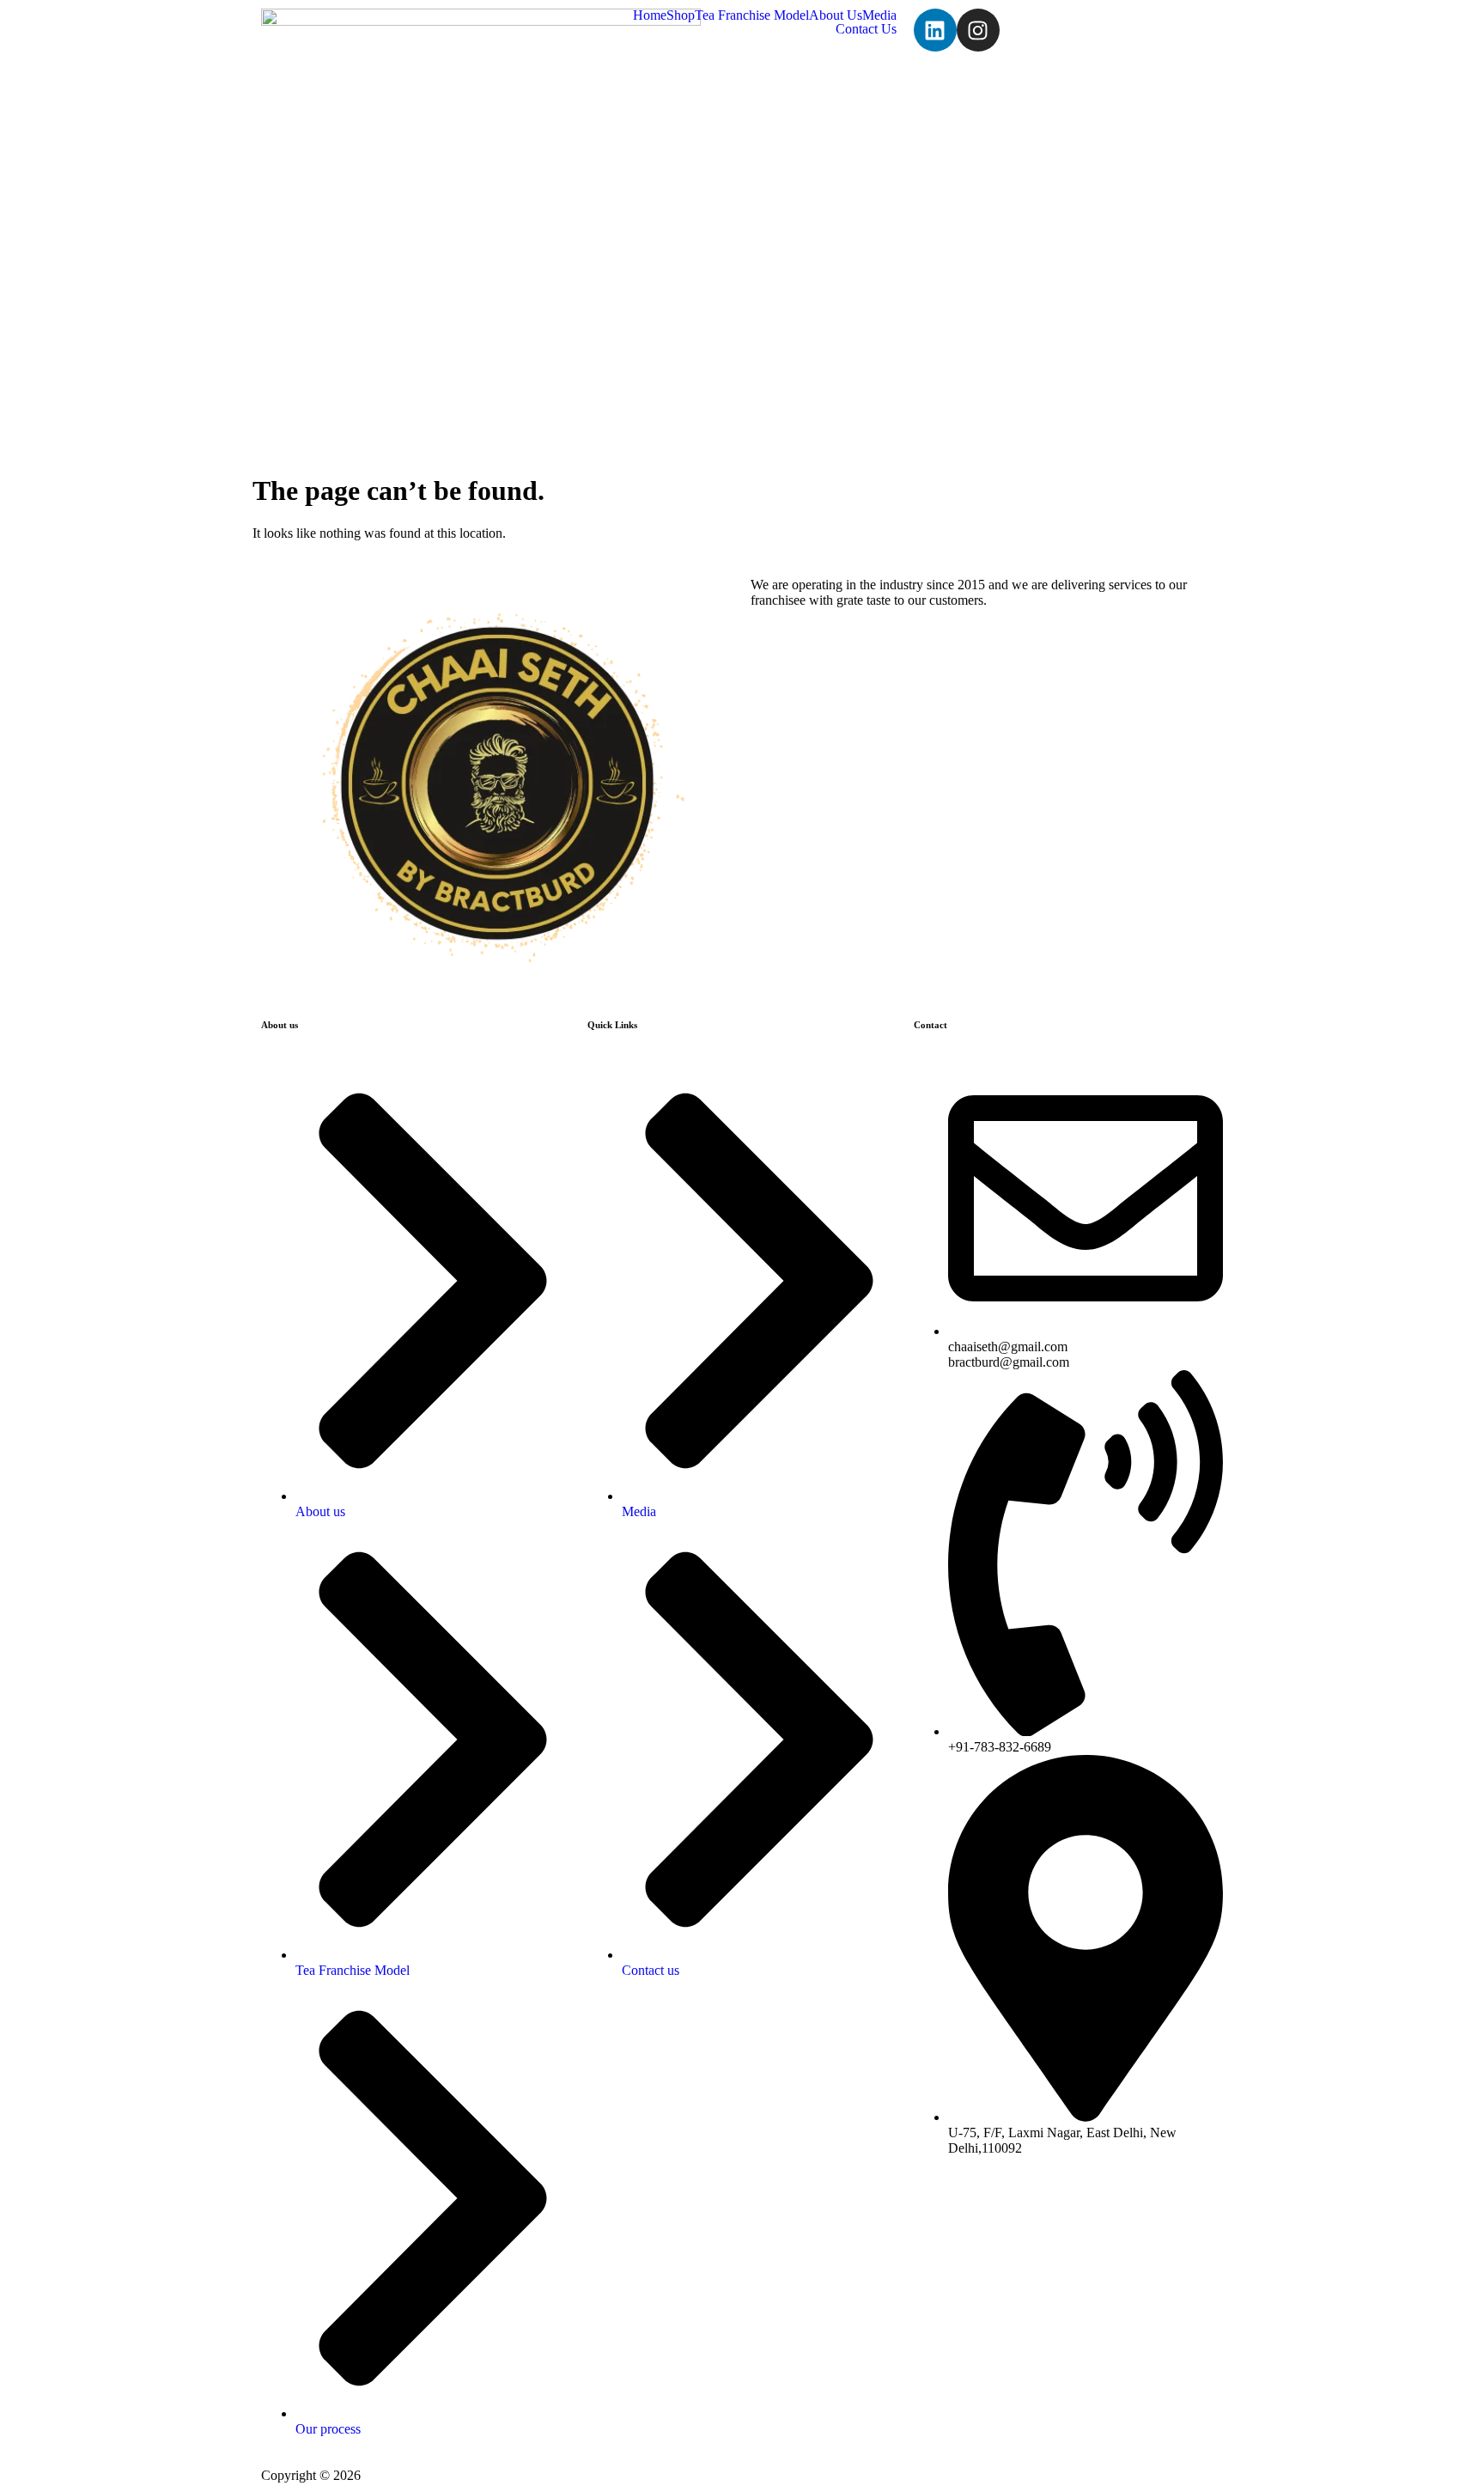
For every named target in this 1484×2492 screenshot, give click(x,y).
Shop (681, 15)
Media (879, 15)
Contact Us (866, 29)
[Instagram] (978, 30)
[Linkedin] (935, 30)
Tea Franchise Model (752, 15)
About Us (836, 15)
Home (650, 15)
